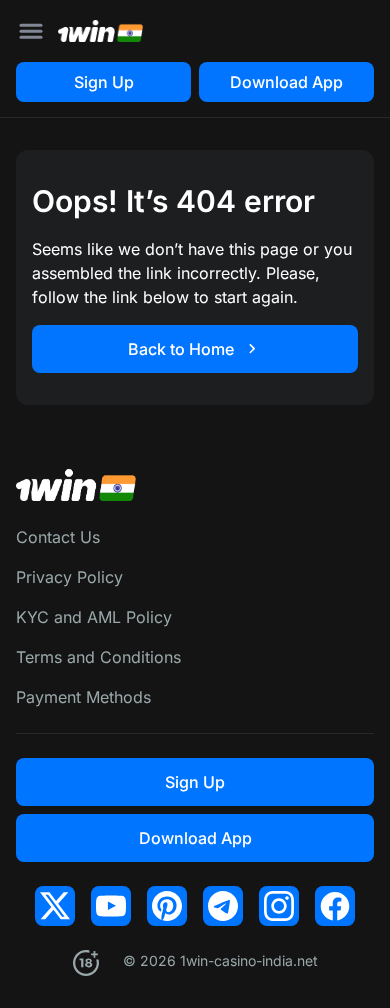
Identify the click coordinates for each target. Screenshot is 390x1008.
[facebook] (335, 906)
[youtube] (111, 906)
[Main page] (100, 31)
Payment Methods (83, 697)
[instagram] (279, 906)
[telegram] (223, 906)
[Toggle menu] (31, 31)
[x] (55, 906)
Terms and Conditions (98, 657)
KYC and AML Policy (94, 617)
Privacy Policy (69, 577)
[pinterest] (167, 906)
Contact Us (58, 537)
